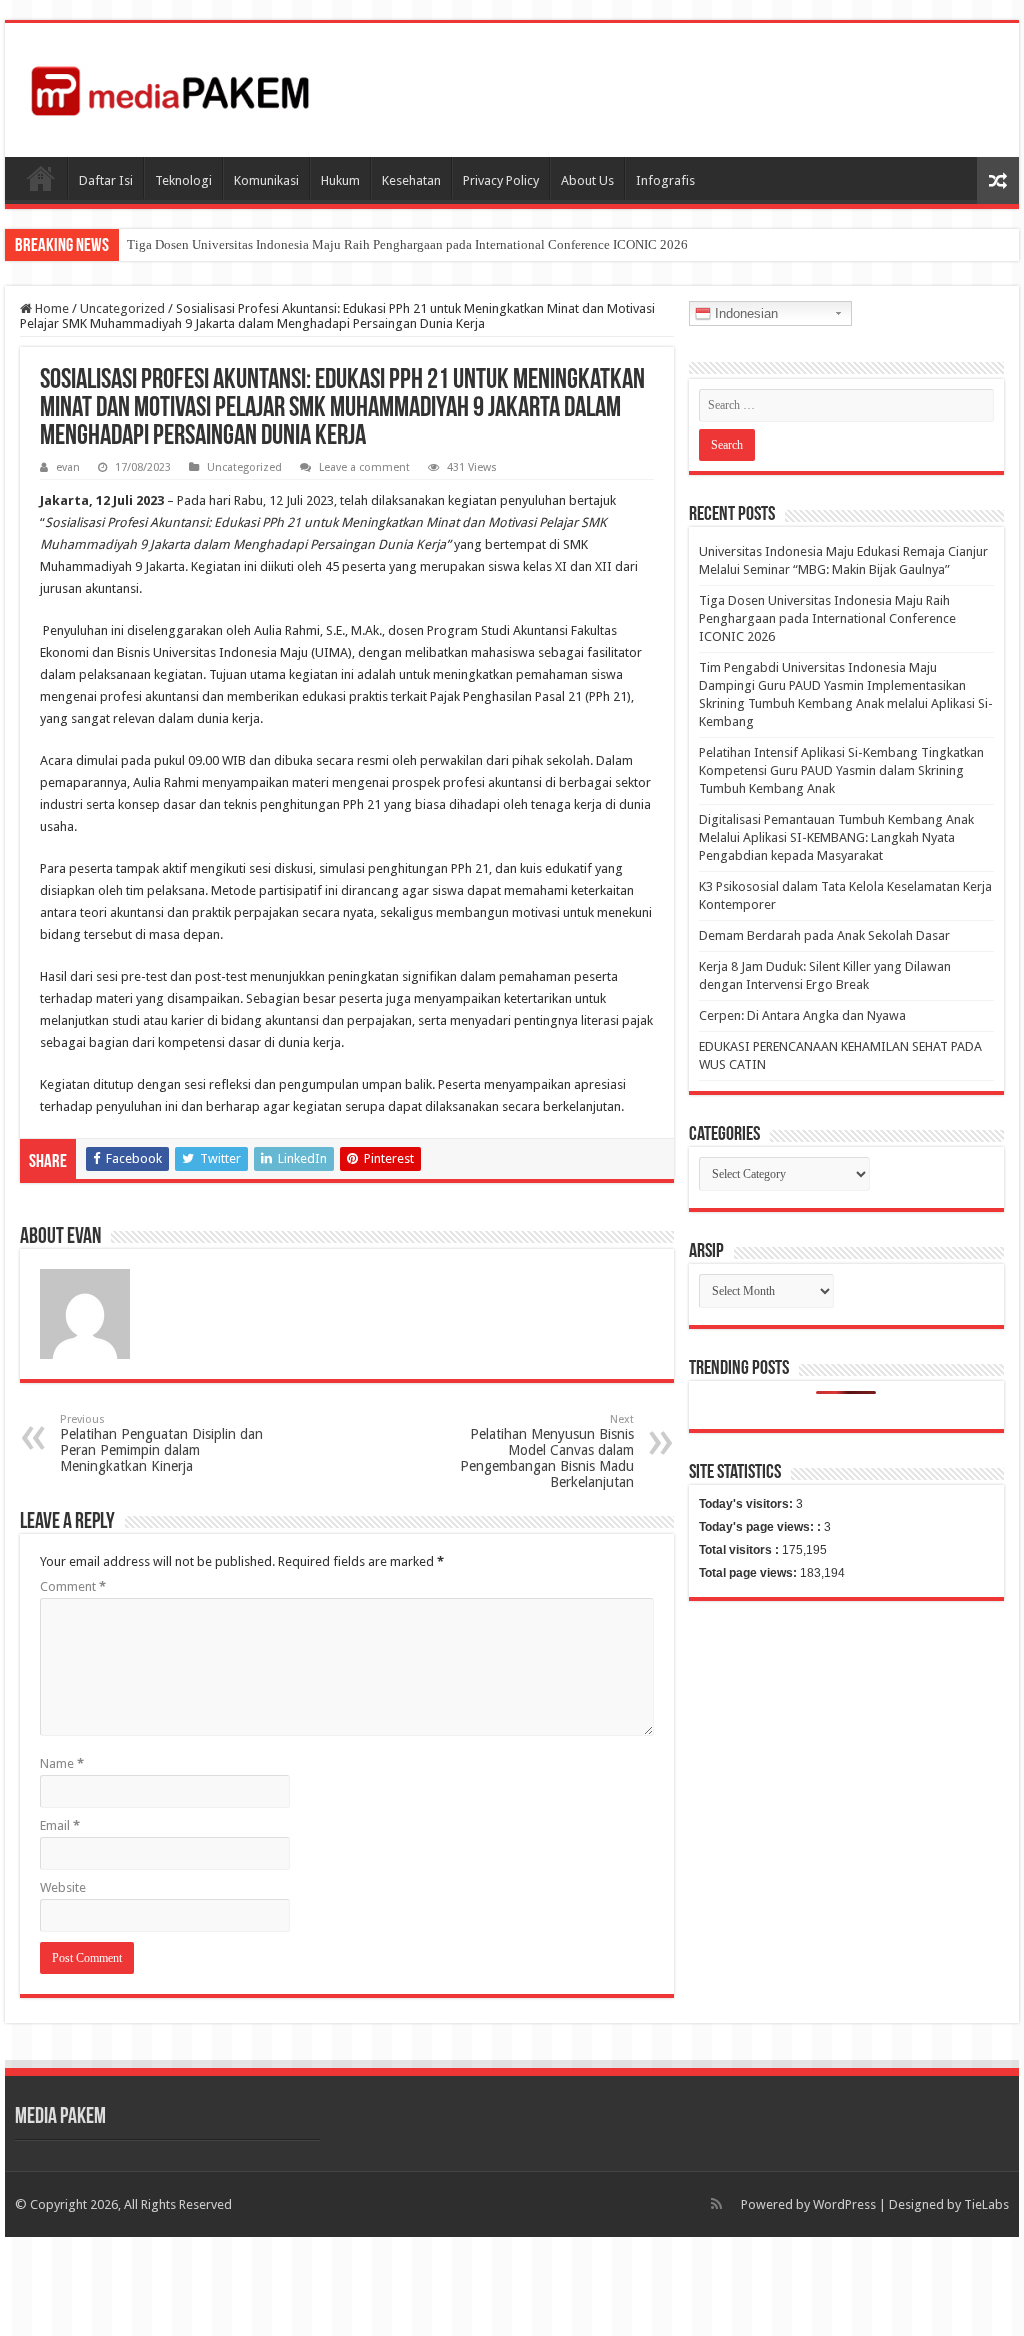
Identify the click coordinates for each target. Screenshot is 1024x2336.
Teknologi (183, 180)
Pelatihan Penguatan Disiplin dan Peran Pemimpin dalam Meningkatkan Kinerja (161, 1443)
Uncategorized (122, 308)
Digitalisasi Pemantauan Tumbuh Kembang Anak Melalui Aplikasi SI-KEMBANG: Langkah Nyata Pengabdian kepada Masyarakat (836, 837)
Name (62, 1763)
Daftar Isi (106, 180)
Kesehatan (411, 180)
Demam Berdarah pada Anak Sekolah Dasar (824, 935)
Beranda (41, 178)
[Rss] (716, 2204)
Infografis (665, 180)
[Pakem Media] (170, 86)
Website (63, 1887)
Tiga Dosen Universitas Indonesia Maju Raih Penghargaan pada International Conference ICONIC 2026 (407, 244)
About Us (587, 180)
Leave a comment (364, 467)
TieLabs (986, 2204)
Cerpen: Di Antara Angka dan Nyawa (802, 1015)
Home (50, 308)
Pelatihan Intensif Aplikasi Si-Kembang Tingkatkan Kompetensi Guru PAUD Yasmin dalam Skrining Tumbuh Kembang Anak (841, 770)
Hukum (340, 180)
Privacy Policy (501, 180)
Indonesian (744, 313)
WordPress (844, 2204)
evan (68, 467)
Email (60, 1825)
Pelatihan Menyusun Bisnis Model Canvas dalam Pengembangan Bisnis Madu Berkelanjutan (547, 1451)
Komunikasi (266, 180)
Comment (73, 1586)
